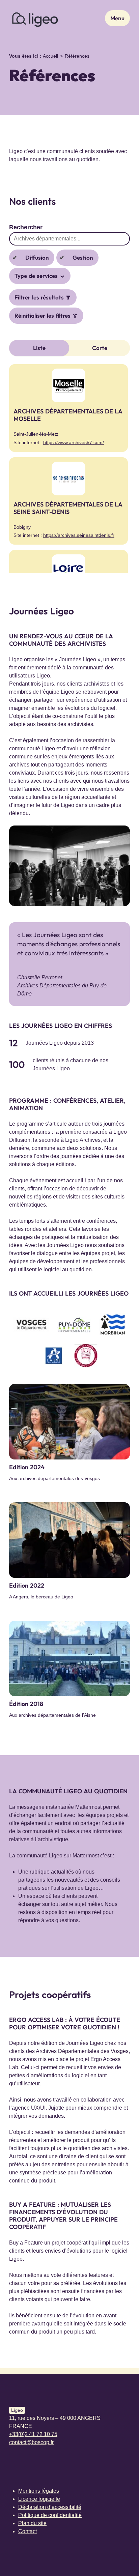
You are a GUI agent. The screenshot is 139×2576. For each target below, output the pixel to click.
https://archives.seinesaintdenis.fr (79, 535)
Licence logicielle (39, 2499)
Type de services (37, 276)
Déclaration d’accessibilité (50, 2507)
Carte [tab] (100, 348)
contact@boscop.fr (31, 2442)
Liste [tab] (39, 348)
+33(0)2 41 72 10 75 (33, 2434)
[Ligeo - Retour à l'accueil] (35, 18)
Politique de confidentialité (50, 2515)
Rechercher (26, 227)
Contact (27, 2531)
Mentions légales (39, 2491)
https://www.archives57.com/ (74, 442)
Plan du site (32, 2523)
